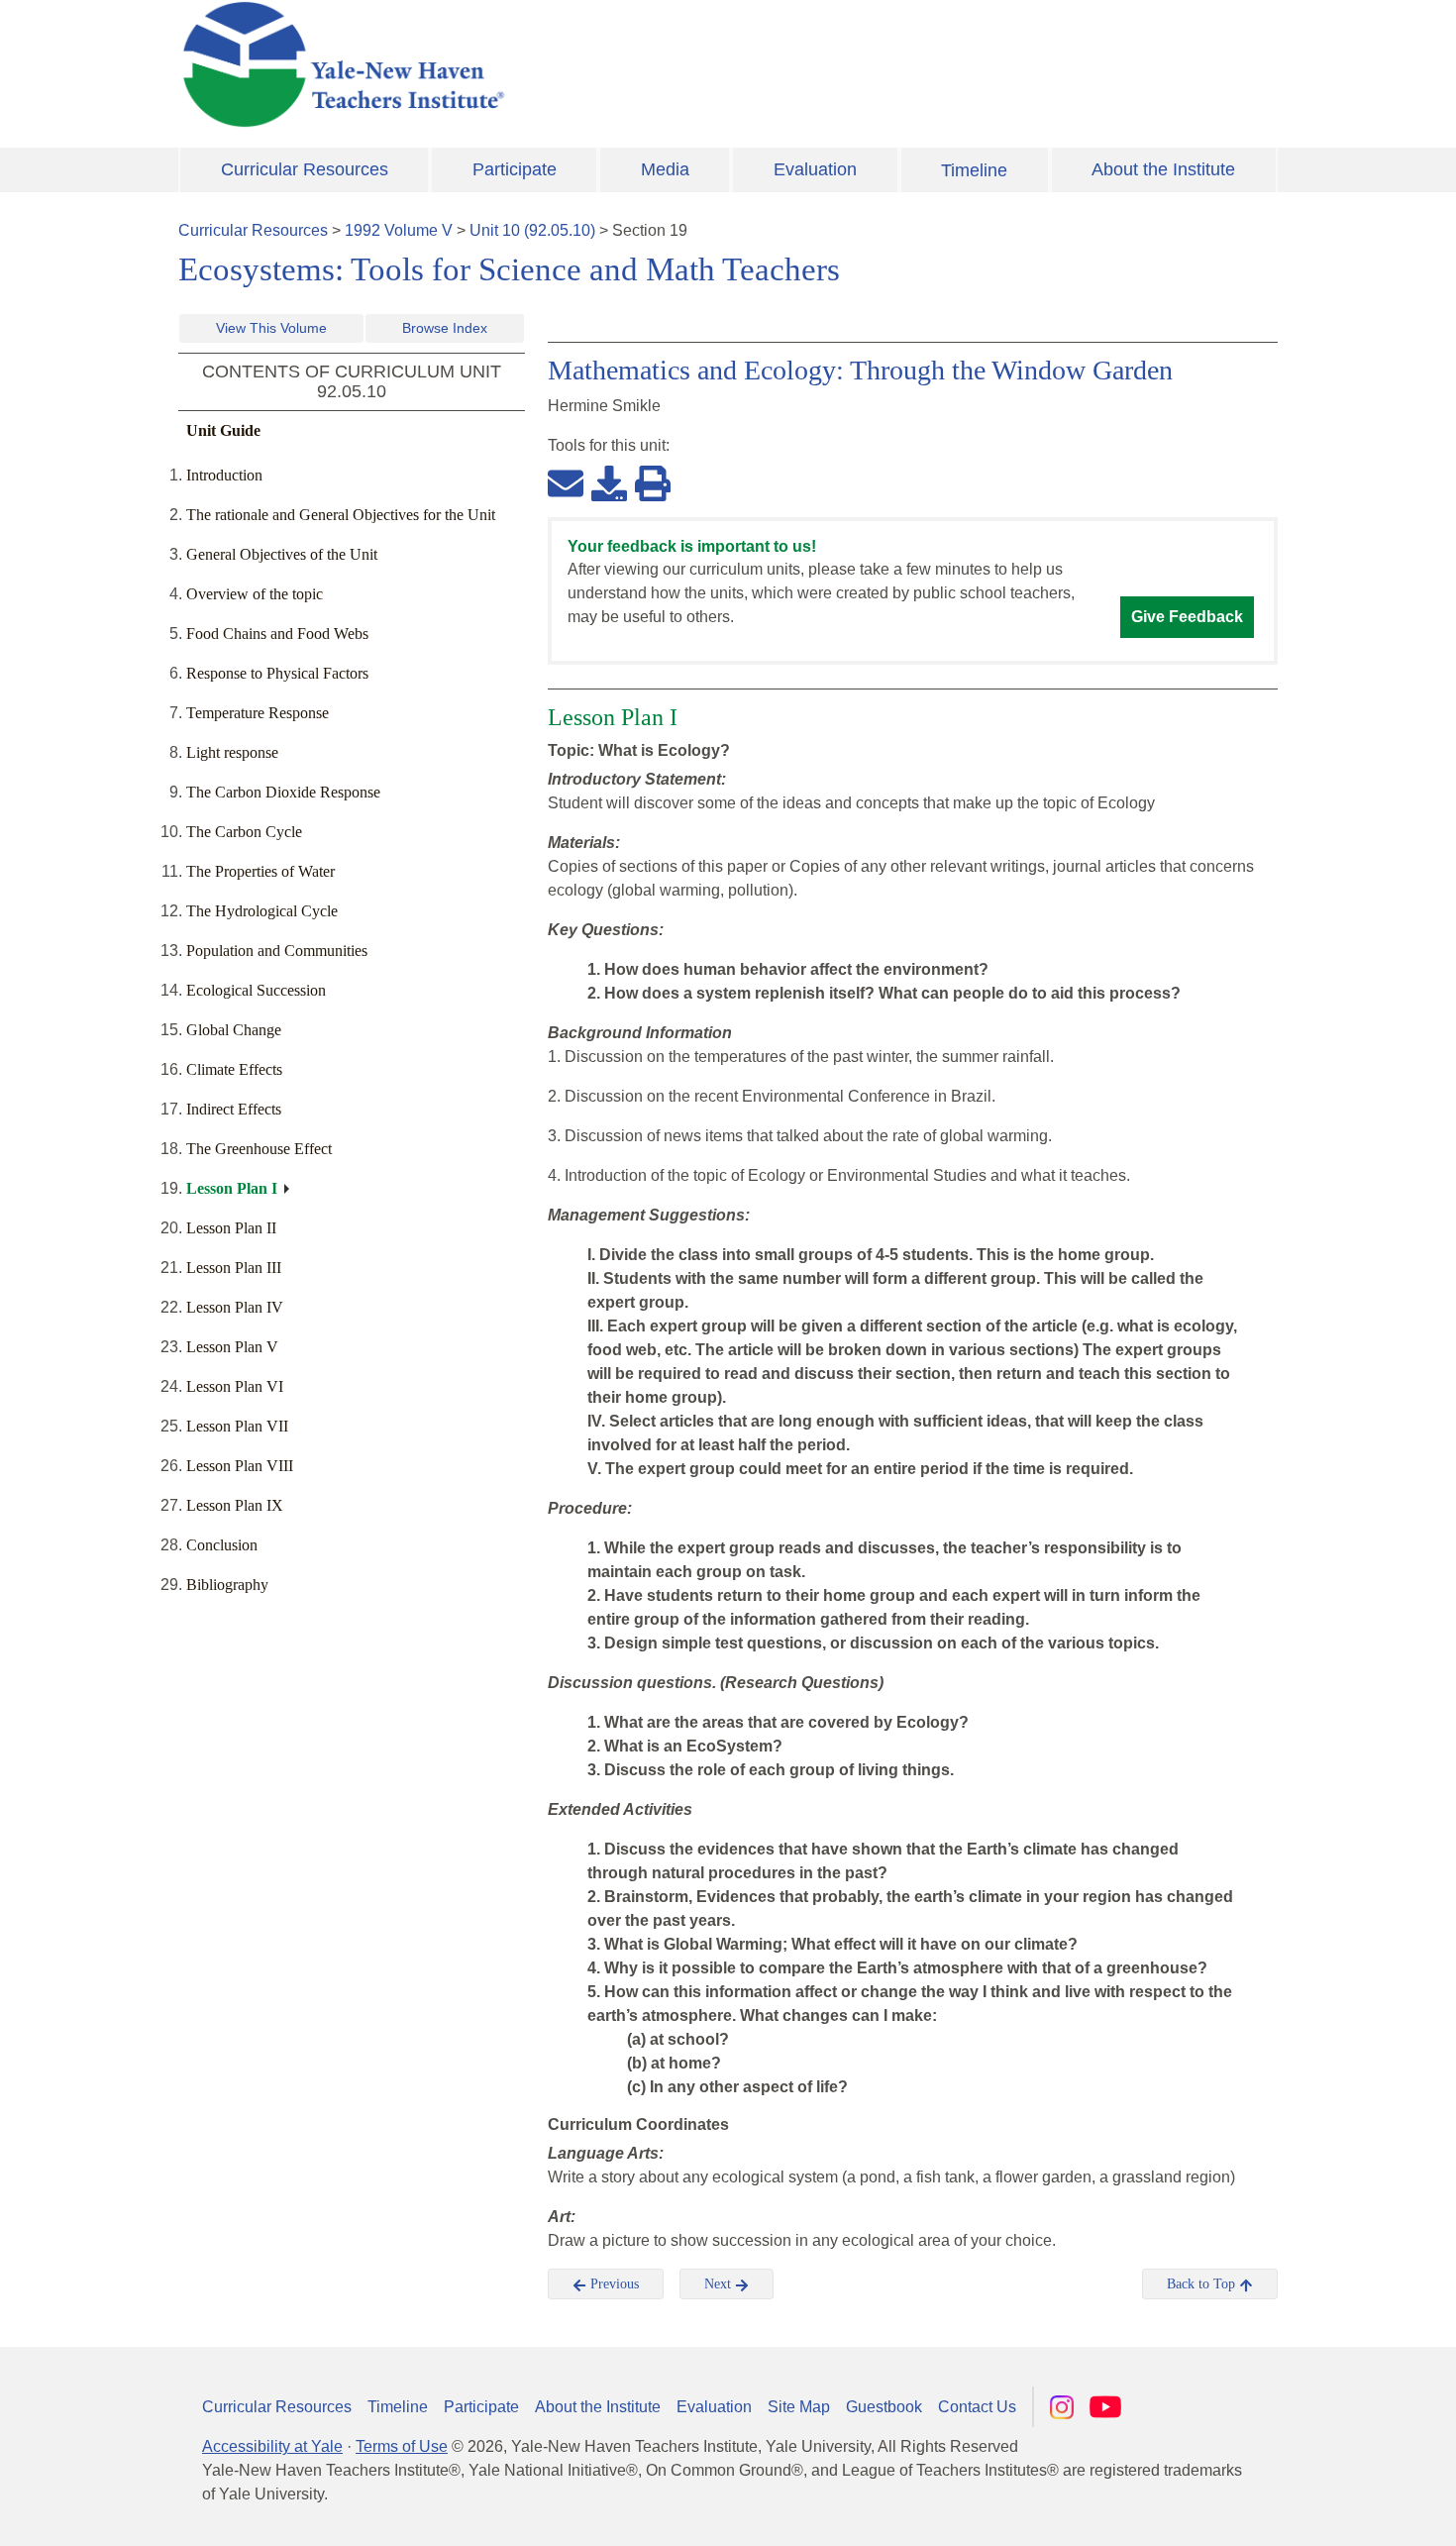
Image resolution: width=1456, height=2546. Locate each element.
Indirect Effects (234, 1109)
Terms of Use (402, 2446)
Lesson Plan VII (237, 1426)
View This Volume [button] (271, 328)
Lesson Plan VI (235, 1386)
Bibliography (227, 1585)
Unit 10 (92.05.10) (532, 230)
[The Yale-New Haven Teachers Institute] (540, 64)
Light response (232, 752)
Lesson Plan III (234, 1268)
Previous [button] (613, 2284)
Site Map (799, 2407)
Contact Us (977, 2407)
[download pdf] (609, 482)
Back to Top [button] (1203, 2284)
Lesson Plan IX (235, 1505)
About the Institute (1163, 169)
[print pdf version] (653, 482)
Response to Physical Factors (277, 673)
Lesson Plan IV (235, 1307)
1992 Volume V (399, 230)
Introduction (224, 475)
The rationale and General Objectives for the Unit (341, 515)
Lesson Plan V (232, 1347)
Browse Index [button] (445, 328)
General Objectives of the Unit (282, 554)
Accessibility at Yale (272, 2446)
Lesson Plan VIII (240, 1466)
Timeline (974, 170)
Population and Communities (277, 951)
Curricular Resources (305, 169)
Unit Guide (223, 430)
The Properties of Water (260, 871)
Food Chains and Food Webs (277, 634)
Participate (515, 169)
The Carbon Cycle (244, 832)
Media (665, 169)
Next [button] (720, 2284)
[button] (1342, 2511)
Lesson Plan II (231, 1228)
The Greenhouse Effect (259, 1149)
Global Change (234, 1030)
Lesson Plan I (232, 1188)
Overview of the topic (255, 594)
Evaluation (815, 169)
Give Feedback (1187, 617)
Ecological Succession (256, 990)
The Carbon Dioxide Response (283, 792)
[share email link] (566, 482)
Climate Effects (234, 1069)
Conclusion (222, 1545)
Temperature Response (258, 713)
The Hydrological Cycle (262, 911)
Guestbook (884, 2407)
